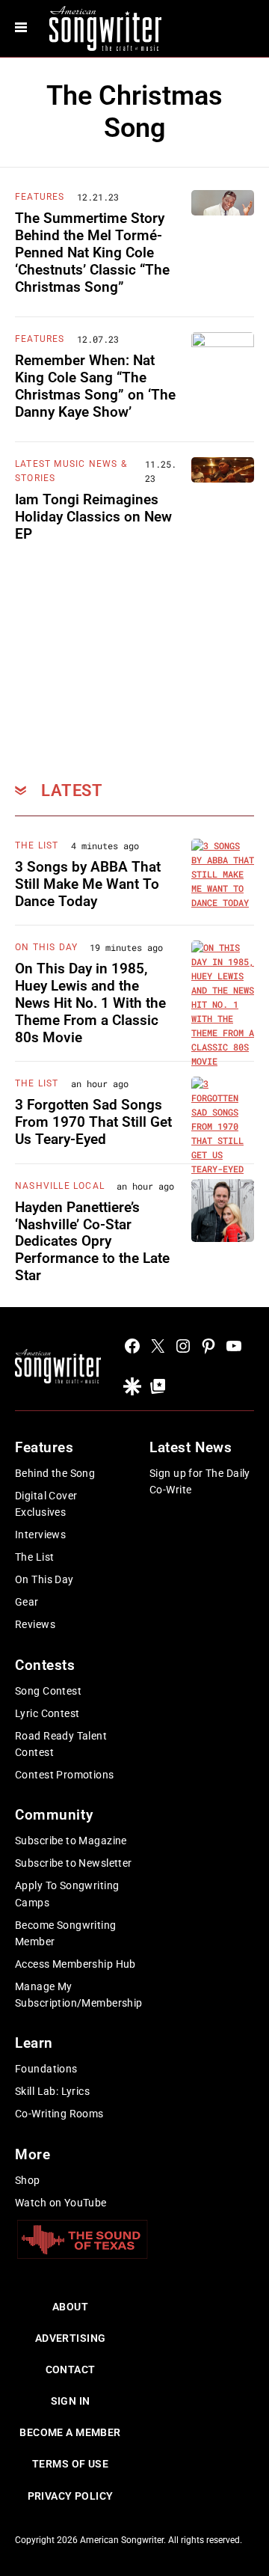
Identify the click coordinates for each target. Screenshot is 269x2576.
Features (40, 197)
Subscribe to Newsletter (74, 1863)
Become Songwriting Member (66, 1933)
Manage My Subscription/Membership (79, 1995)
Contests (45, 1665)
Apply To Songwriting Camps (67, 1894)
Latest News (191, 1447)
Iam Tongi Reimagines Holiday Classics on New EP (93, 517)
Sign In (71, 2401)
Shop (28, 2180)
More (33, 2154)
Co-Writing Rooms (59, 2114)
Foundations (46, 2069)
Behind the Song (55, 1473)
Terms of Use (70, 2464)
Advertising (71, 2338)
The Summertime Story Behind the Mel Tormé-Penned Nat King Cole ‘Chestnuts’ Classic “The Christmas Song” (92, 252)
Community (54, 1815)
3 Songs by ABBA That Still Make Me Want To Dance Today (88, 884)
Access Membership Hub (75, 1964)
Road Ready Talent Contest (61, 1744)
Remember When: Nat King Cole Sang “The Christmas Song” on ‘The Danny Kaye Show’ (95, 386)
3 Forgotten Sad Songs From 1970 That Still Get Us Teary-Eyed (93, 1122)
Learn (34, 2043)
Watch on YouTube (61, 2203)
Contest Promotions (65, 1775)
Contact (71, 2370)
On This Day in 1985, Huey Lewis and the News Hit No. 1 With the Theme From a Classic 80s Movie (90, 1003)
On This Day (46, 947)
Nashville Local (60, 1186)
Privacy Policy (71, 2496)
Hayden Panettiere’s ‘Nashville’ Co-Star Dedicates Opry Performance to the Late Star (92, 1241)
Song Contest (48, 1691)
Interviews (40, 1535)
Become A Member (70, 2432)
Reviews (35, 1624)
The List (37, 845)
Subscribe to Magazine (71, 1841)
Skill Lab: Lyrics (52, 2091)
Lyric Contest (47, 1713)
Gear (27, 1602)
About (70, 2307)
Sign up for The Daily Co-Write (200, 1481)
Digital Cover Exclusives (46, 1504)
